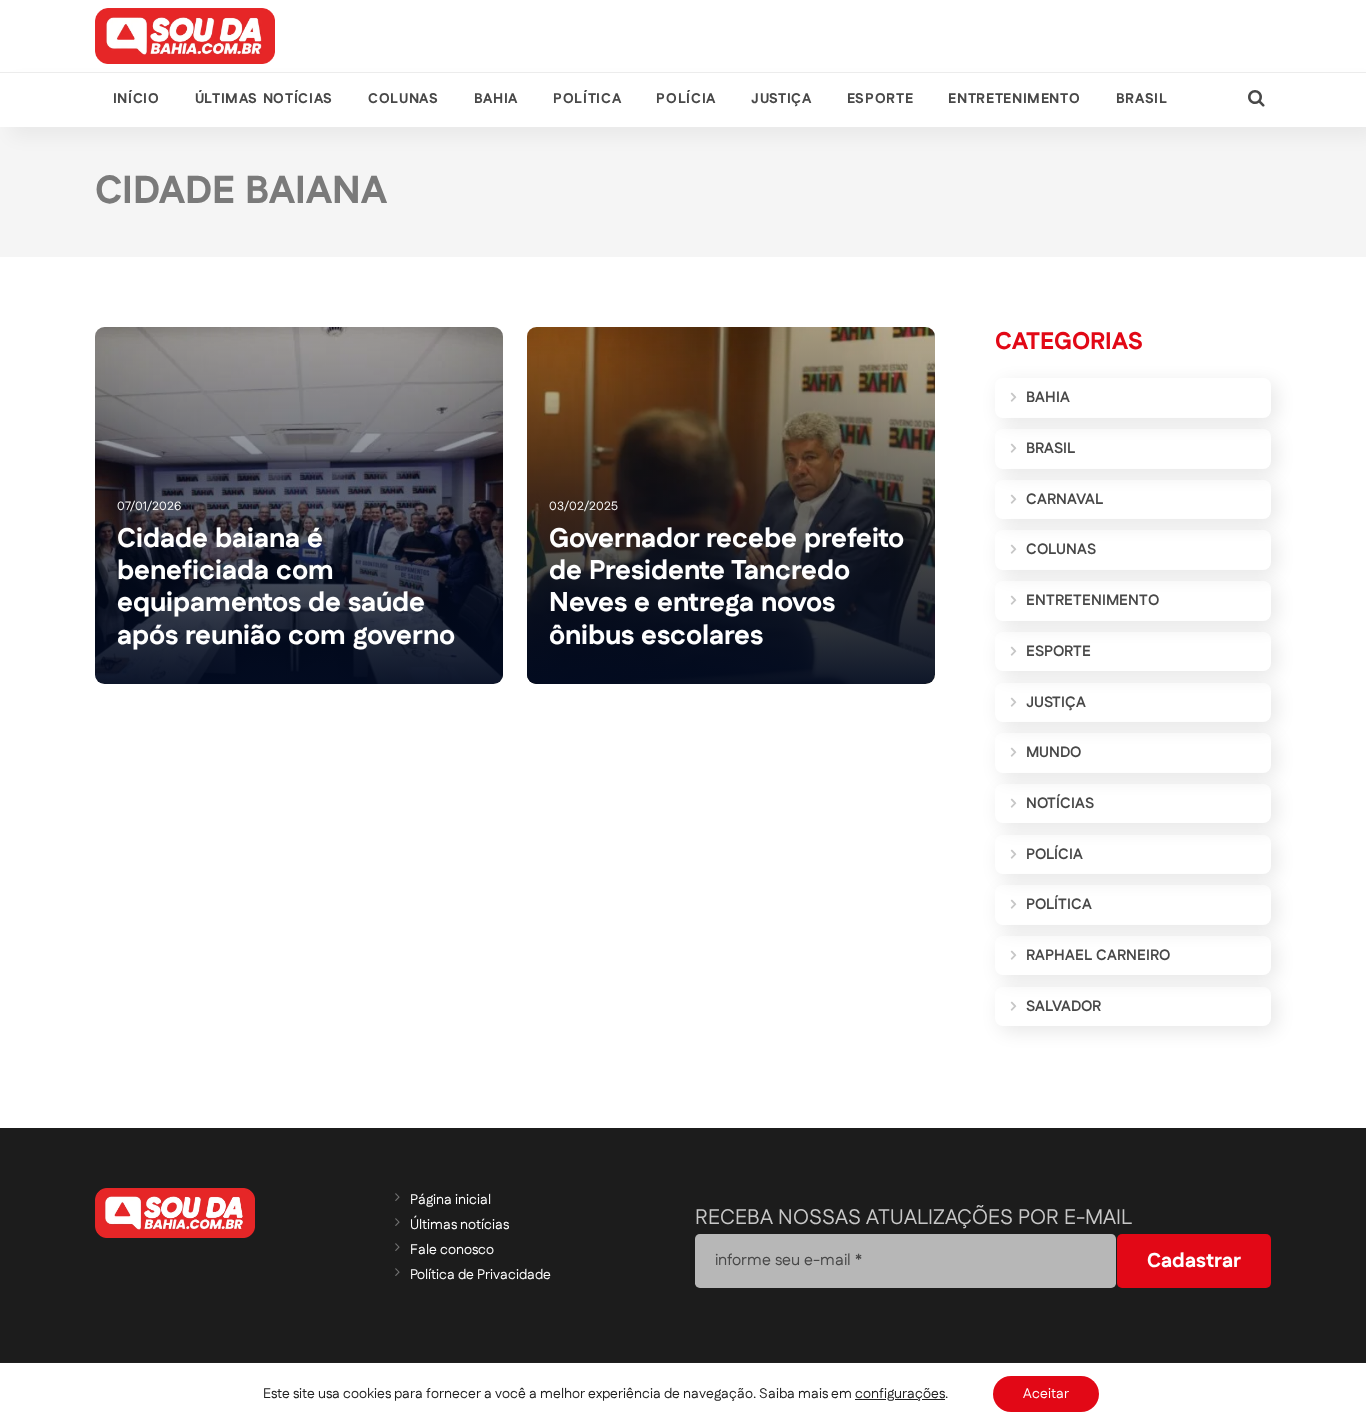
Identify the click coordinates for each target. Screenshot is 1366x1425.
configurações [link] (900, 1394)
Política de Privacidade (480, 1275)
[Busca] (1256, 99)
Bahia (496, 99)
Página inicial (450, 1200)
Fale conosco (452, 1250)
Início (136, 99)
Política (587, 99)
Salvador (1063, 1006)
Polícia (685, 99)
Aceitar (1046, 1394)
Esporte (880, 99)
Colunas (403, 99)
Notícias (1060, 803)
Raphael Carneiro (1098, 955)
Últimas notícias (264, 99)
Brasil (1142, 99)
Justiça (781, 99)
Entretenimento (1014, 99)
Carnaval (1064, 499)
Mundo (1053, 752)
